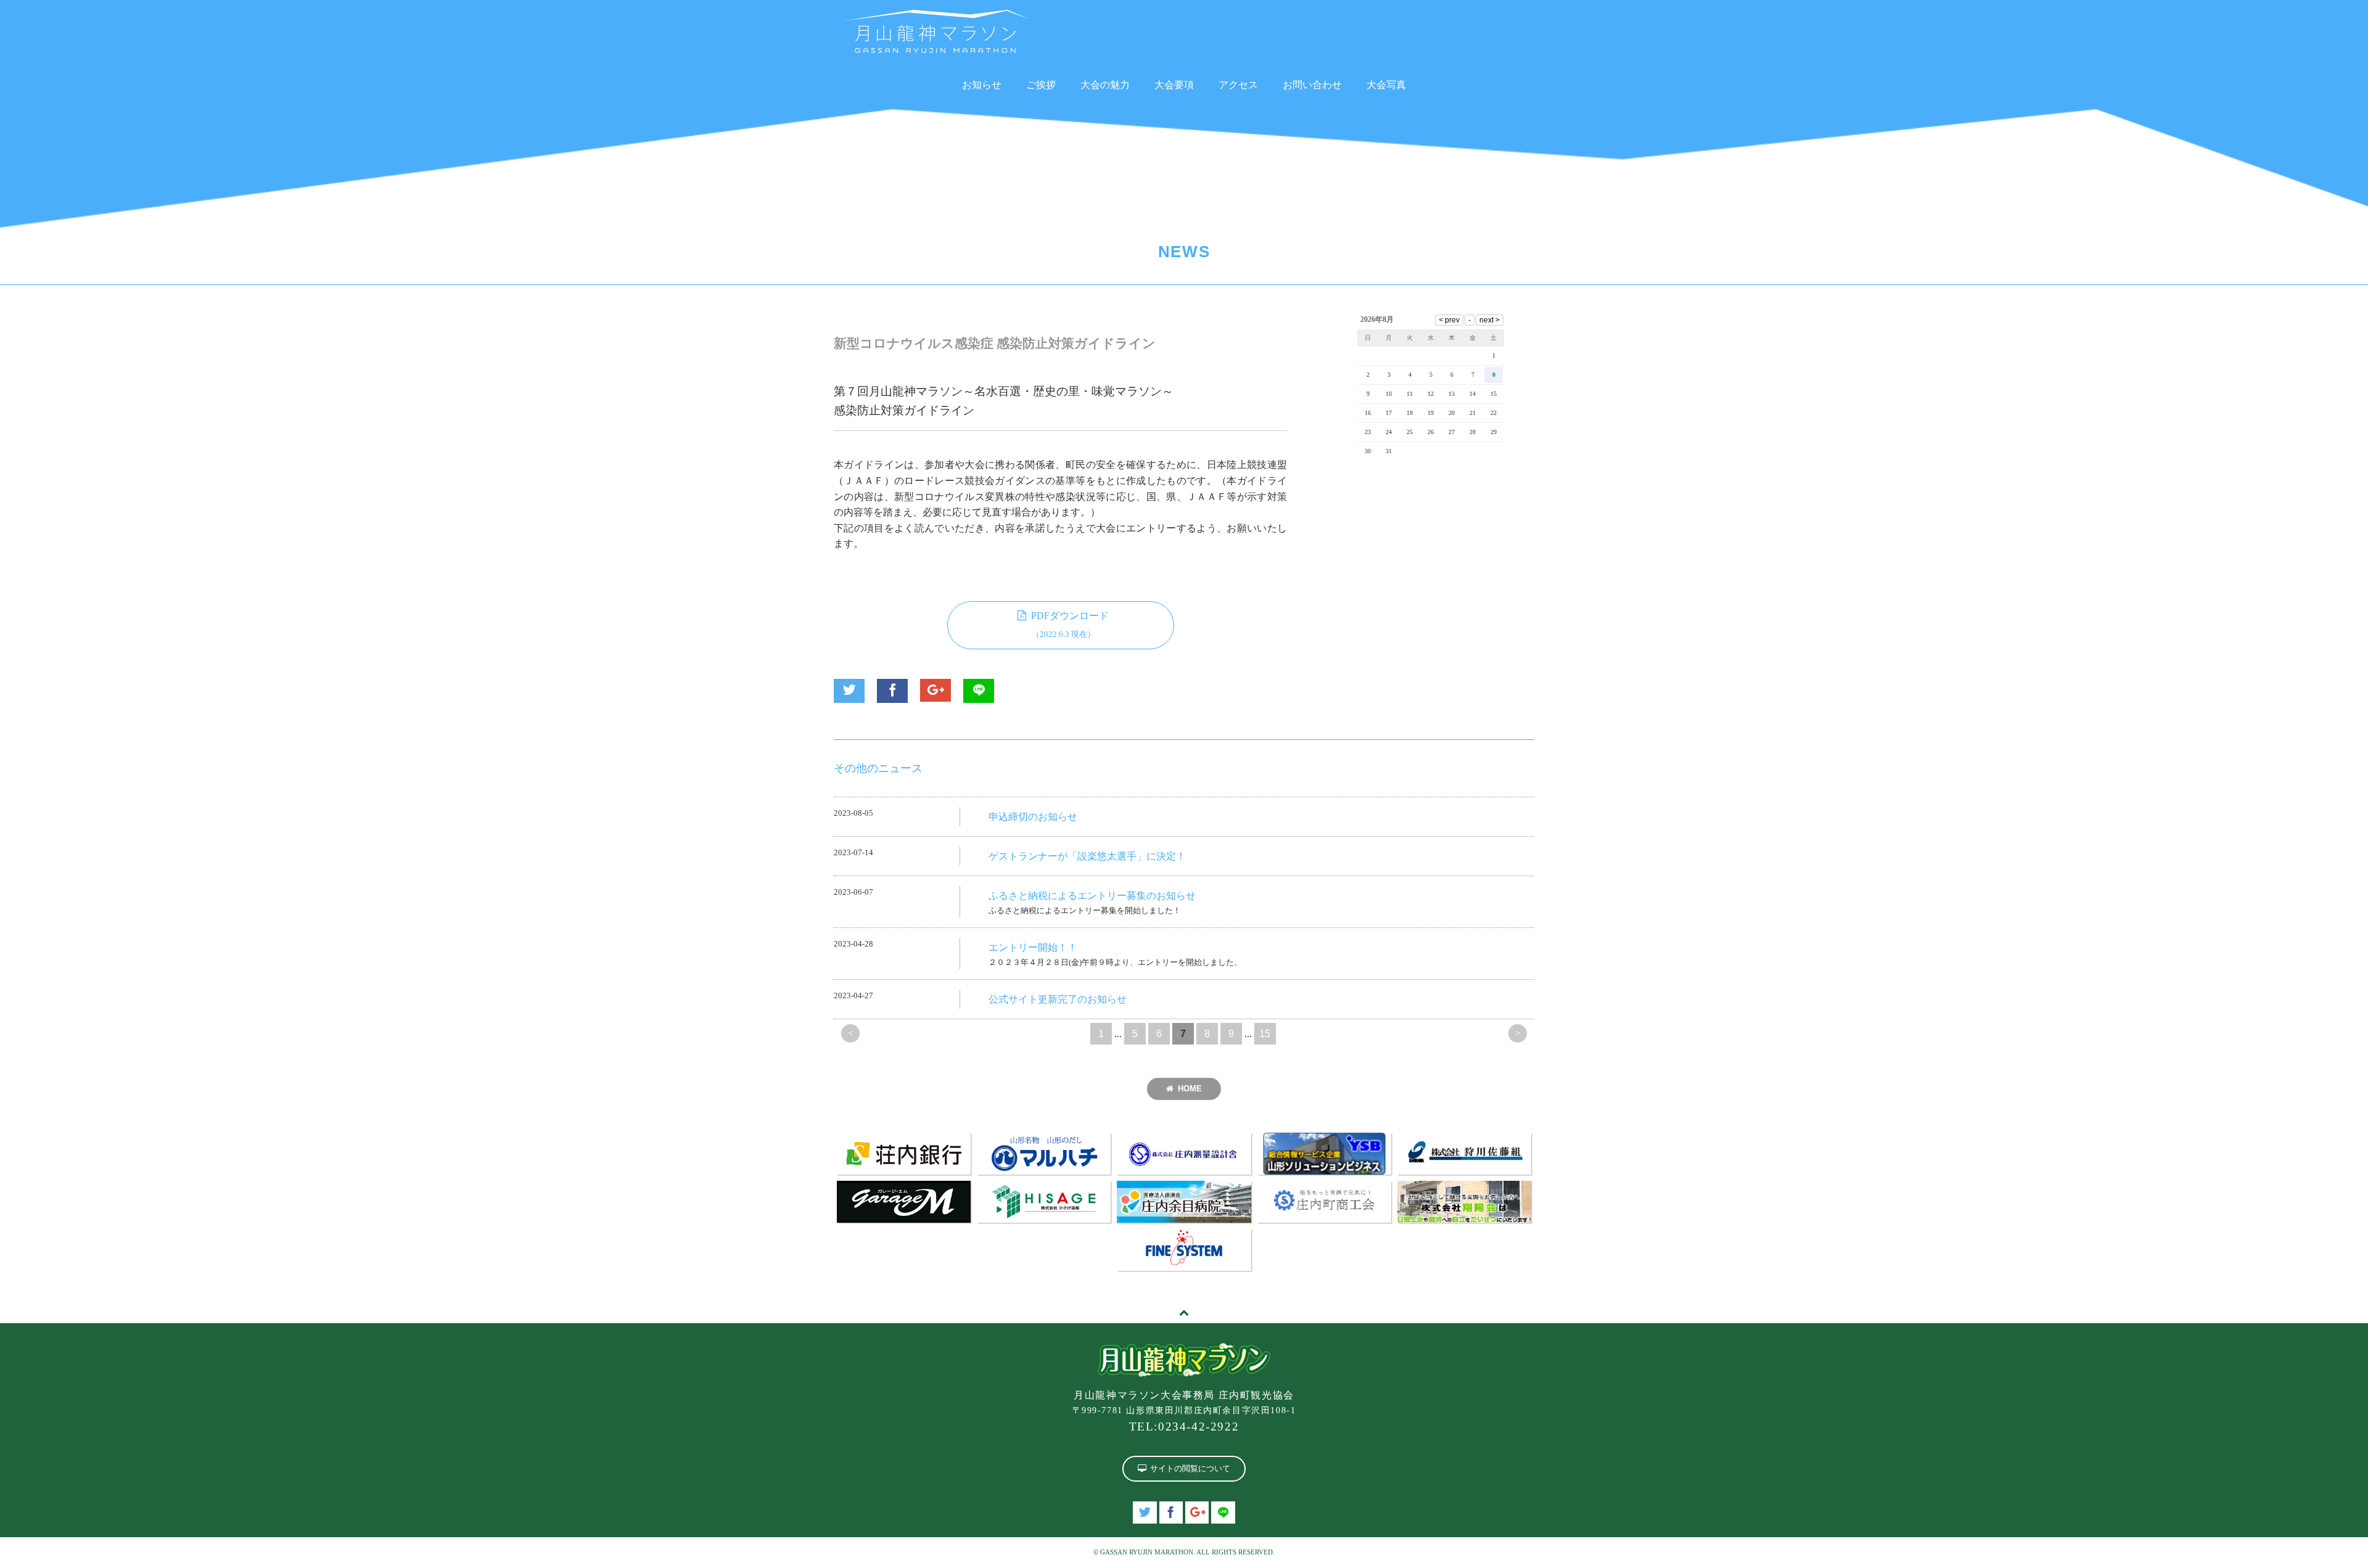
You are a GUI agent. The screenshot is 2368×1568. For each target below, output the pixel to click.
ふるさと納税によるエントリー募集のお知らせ (1092, 896)
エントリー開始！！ (1033, 947)
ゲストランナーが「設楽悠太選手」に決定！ (1087, 856)
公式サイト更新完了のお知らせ (1058, 999)
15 (1265, 1034)
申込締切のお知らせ (1033, 817)
